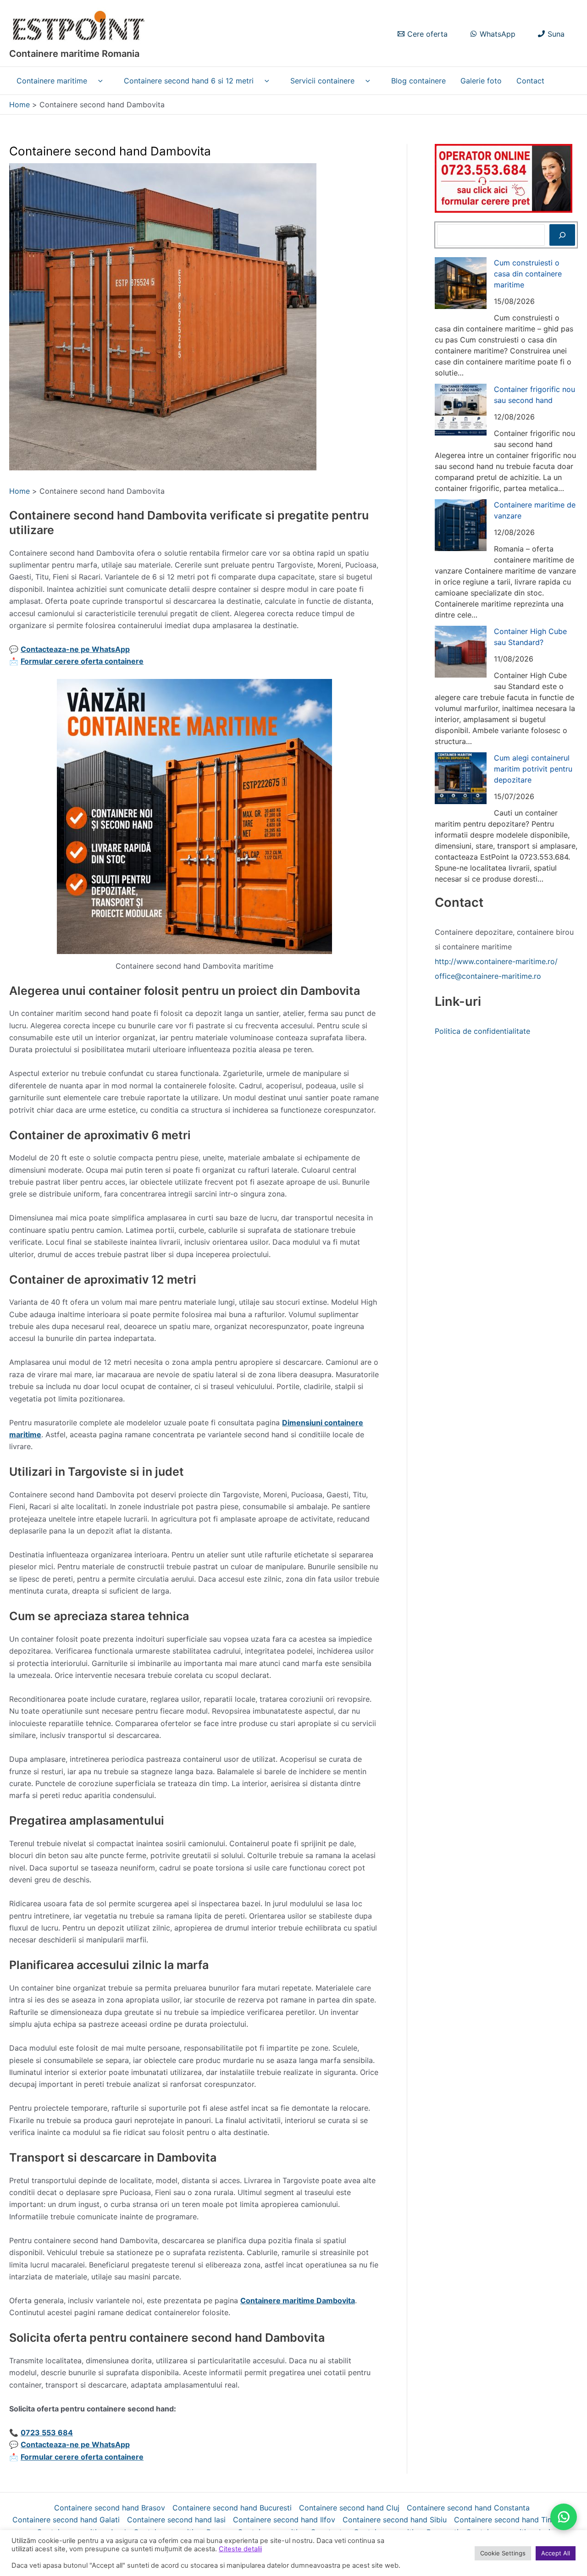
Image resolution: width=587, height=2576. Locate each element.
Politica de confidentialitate (482, 1031)
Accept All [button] (556, 2553)
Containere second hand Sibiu (395, 2520)
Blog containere (418, 81)
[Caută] (562, 235)
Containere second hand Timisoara (515, 2520)
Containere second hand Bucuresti (232, 2508)
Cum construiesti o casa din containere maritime (528, 274)
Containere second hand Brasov (110, 2508)
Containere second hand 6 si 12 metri (189, 81)
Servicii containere (322, 81)
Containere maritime (52, 81)
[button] (98, 81)
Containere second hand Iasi (176, 2520)
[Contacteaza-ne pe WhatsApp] (564, 2517)
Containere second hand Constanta (468, 2508)
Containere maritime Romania (74, 54)
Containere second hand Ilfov (284, 2520)
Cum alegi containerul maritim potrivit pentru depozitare (533, 769)
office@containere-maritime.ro (488, 976)
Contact (530, 81)
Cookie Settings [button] (503, 2553)
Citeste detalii (240, 2549)
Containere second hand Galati (66, 2520)
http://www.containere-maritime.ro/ (496, 961)
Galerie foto (481, 81)
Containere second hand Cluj (349, 2508)
